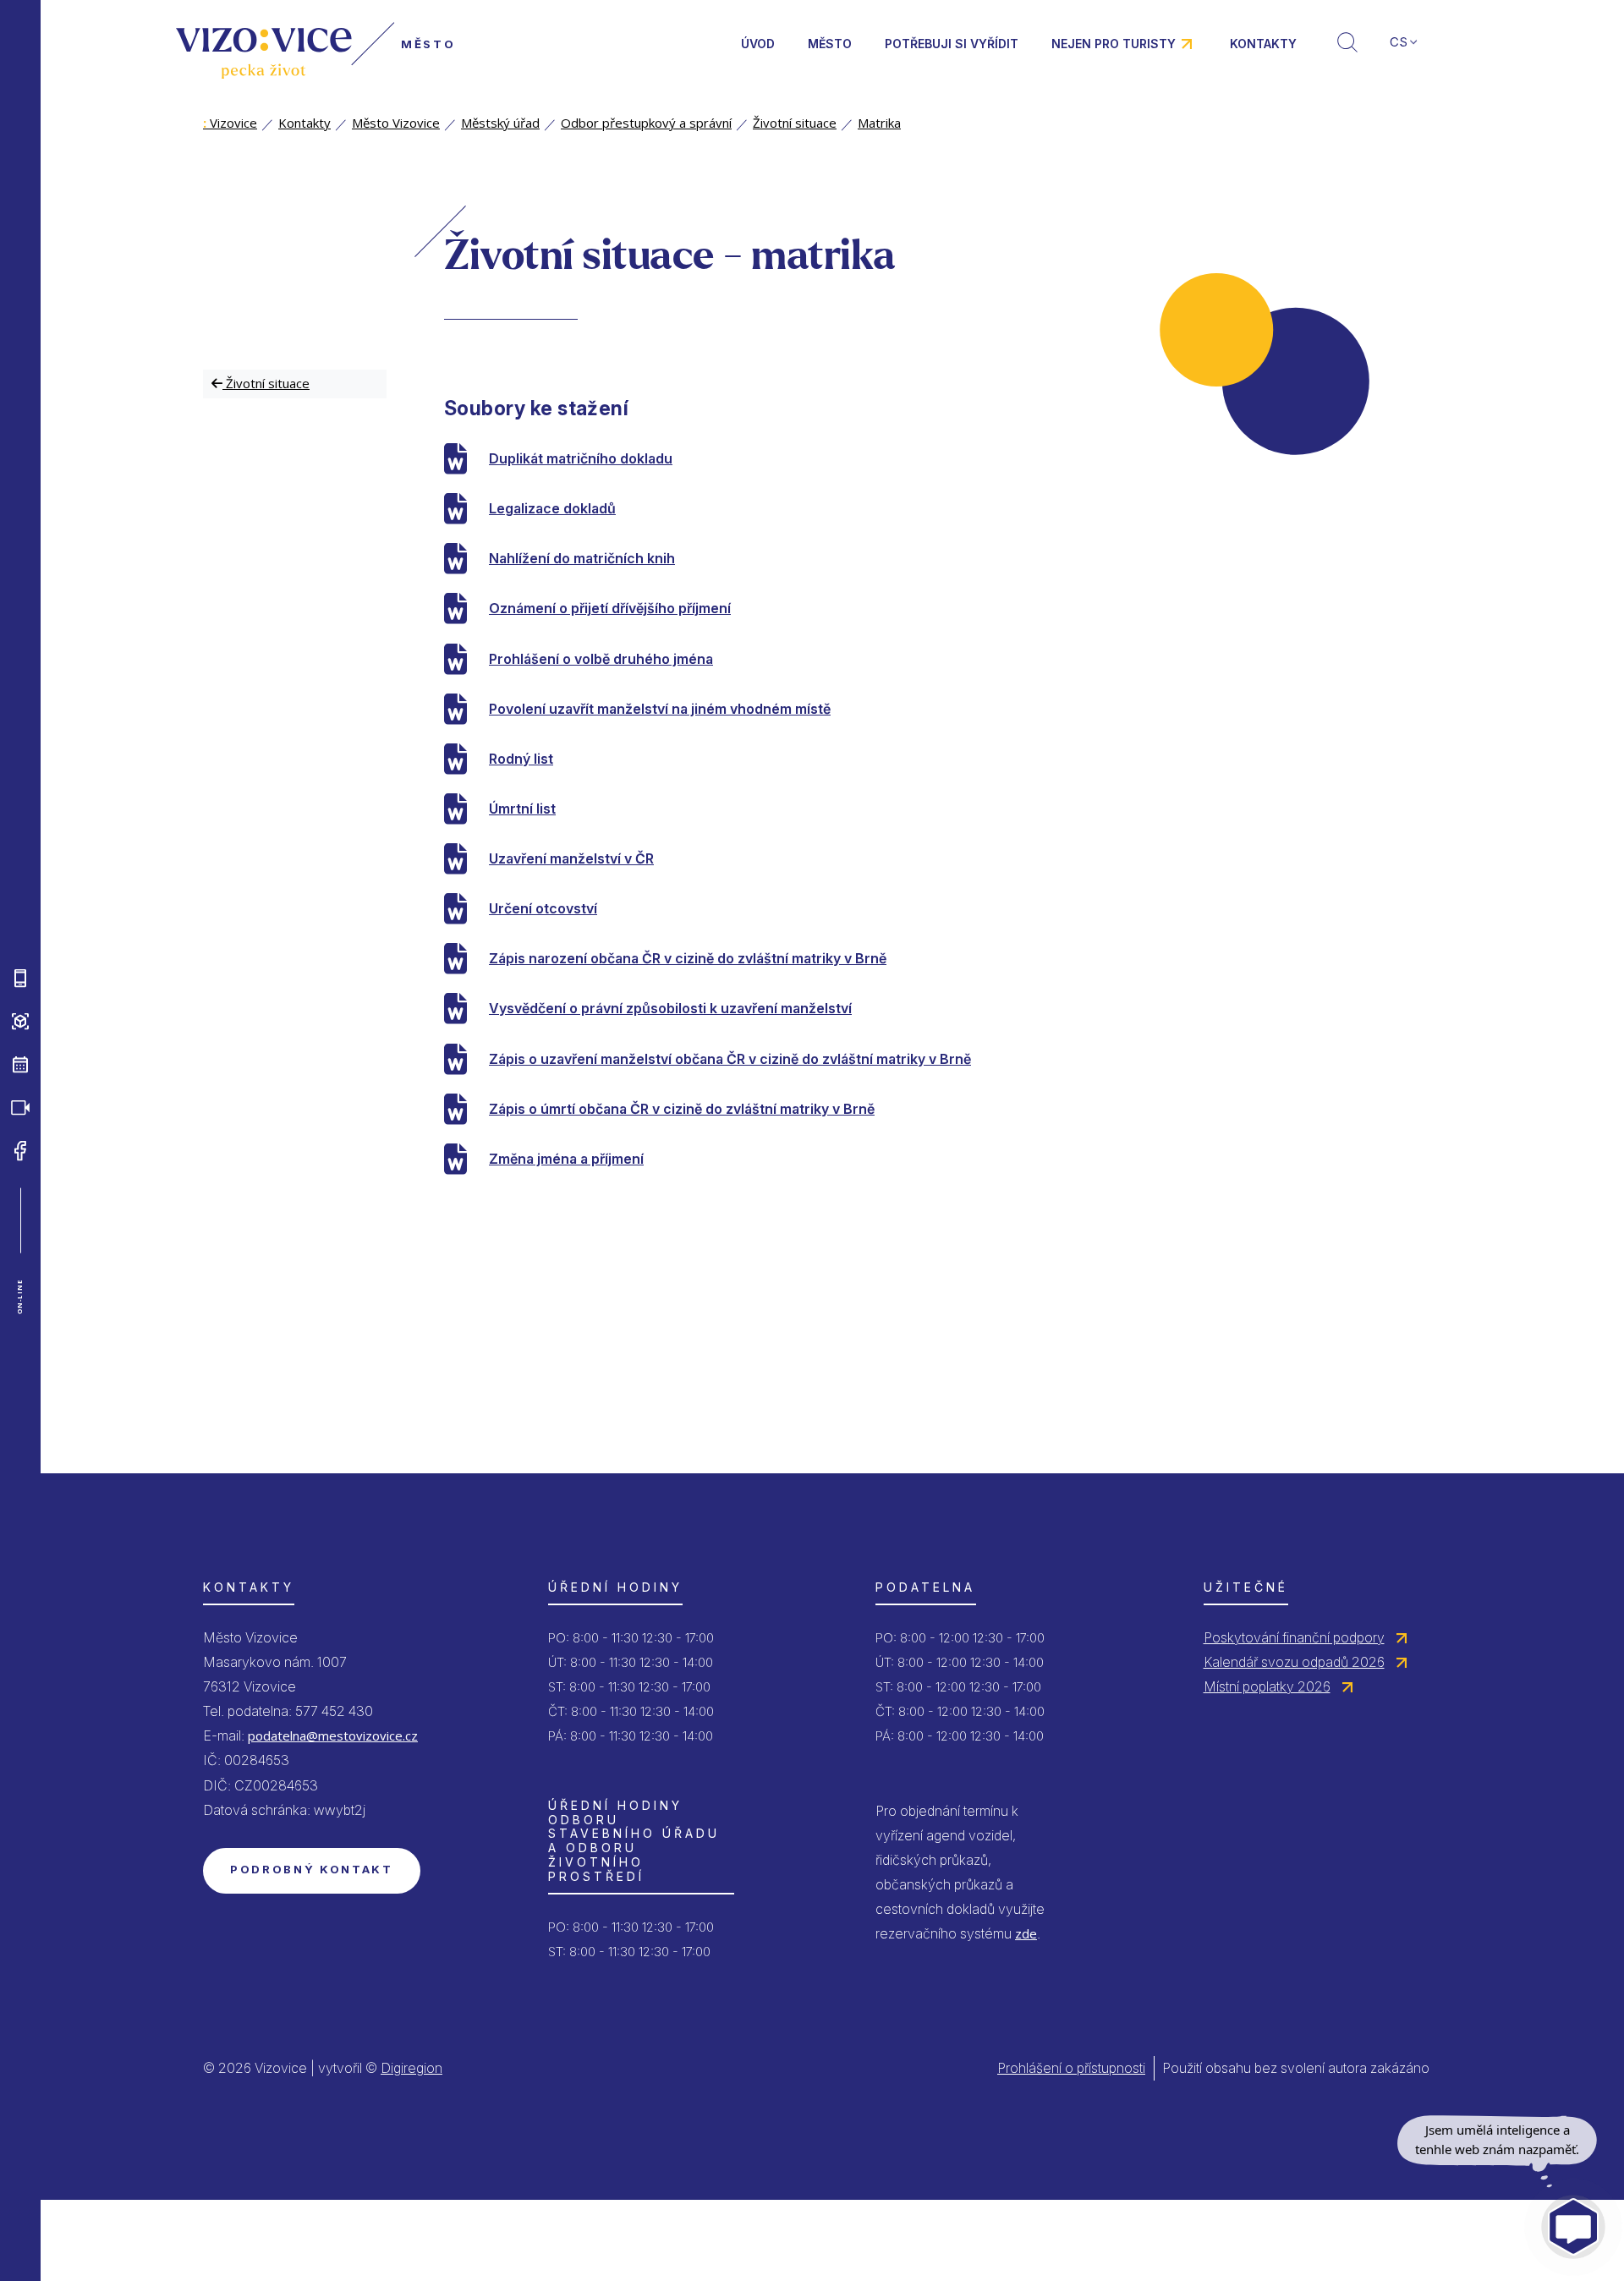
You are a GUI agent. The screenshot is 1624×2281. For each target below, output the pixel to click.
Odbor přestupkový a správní (646, 123)
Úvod (758, 44)
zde (1026, 1933)
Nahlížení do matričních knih (582, 558)
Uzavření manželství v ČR (571, 858)
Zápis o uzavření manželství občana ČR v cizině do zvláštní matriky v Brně (730, 1059)
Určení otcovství (543, 908)
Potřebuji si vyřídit (952, 44)
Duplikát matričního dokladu (581, 458)
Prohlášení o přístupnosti (1071, 2068)
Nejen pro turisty (1114, 44)
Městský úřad (500, 123)
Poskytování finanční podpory (1294, 1637)
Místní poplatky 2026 (1267, 1686)
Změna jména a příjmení (566, 1159)
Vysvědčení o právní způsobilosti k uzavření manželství (670, 1008)
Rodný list (521, 759)
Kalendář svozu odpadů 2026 (1294, 1662)
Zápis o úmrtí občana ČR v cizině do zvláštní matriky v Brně (682, 1109)
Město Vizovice (396, 123)
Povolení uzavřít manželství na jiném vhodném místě (660, 709)
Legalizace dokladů (552, 508)
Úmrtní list (522, 809)
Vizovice (230, 123)
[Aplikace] (20, 978)
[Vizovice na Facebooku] (20, 1150)
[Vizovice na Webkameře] (20, 1107)
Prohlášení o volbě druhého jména (601, 659)
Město (830, 44)
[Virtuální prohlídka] (20, 1021)
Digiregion (411, 2068)
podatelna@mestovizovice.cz (333, 1735)
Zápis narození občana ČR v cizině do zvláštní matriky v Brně (688, 958)
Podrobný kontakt (312, 1869)
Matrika (879, 123)
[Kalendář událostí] (20, 1064)
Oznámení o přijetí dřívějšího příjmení (610, 608)
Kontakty (1263, 44)
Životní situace (795, 123)
